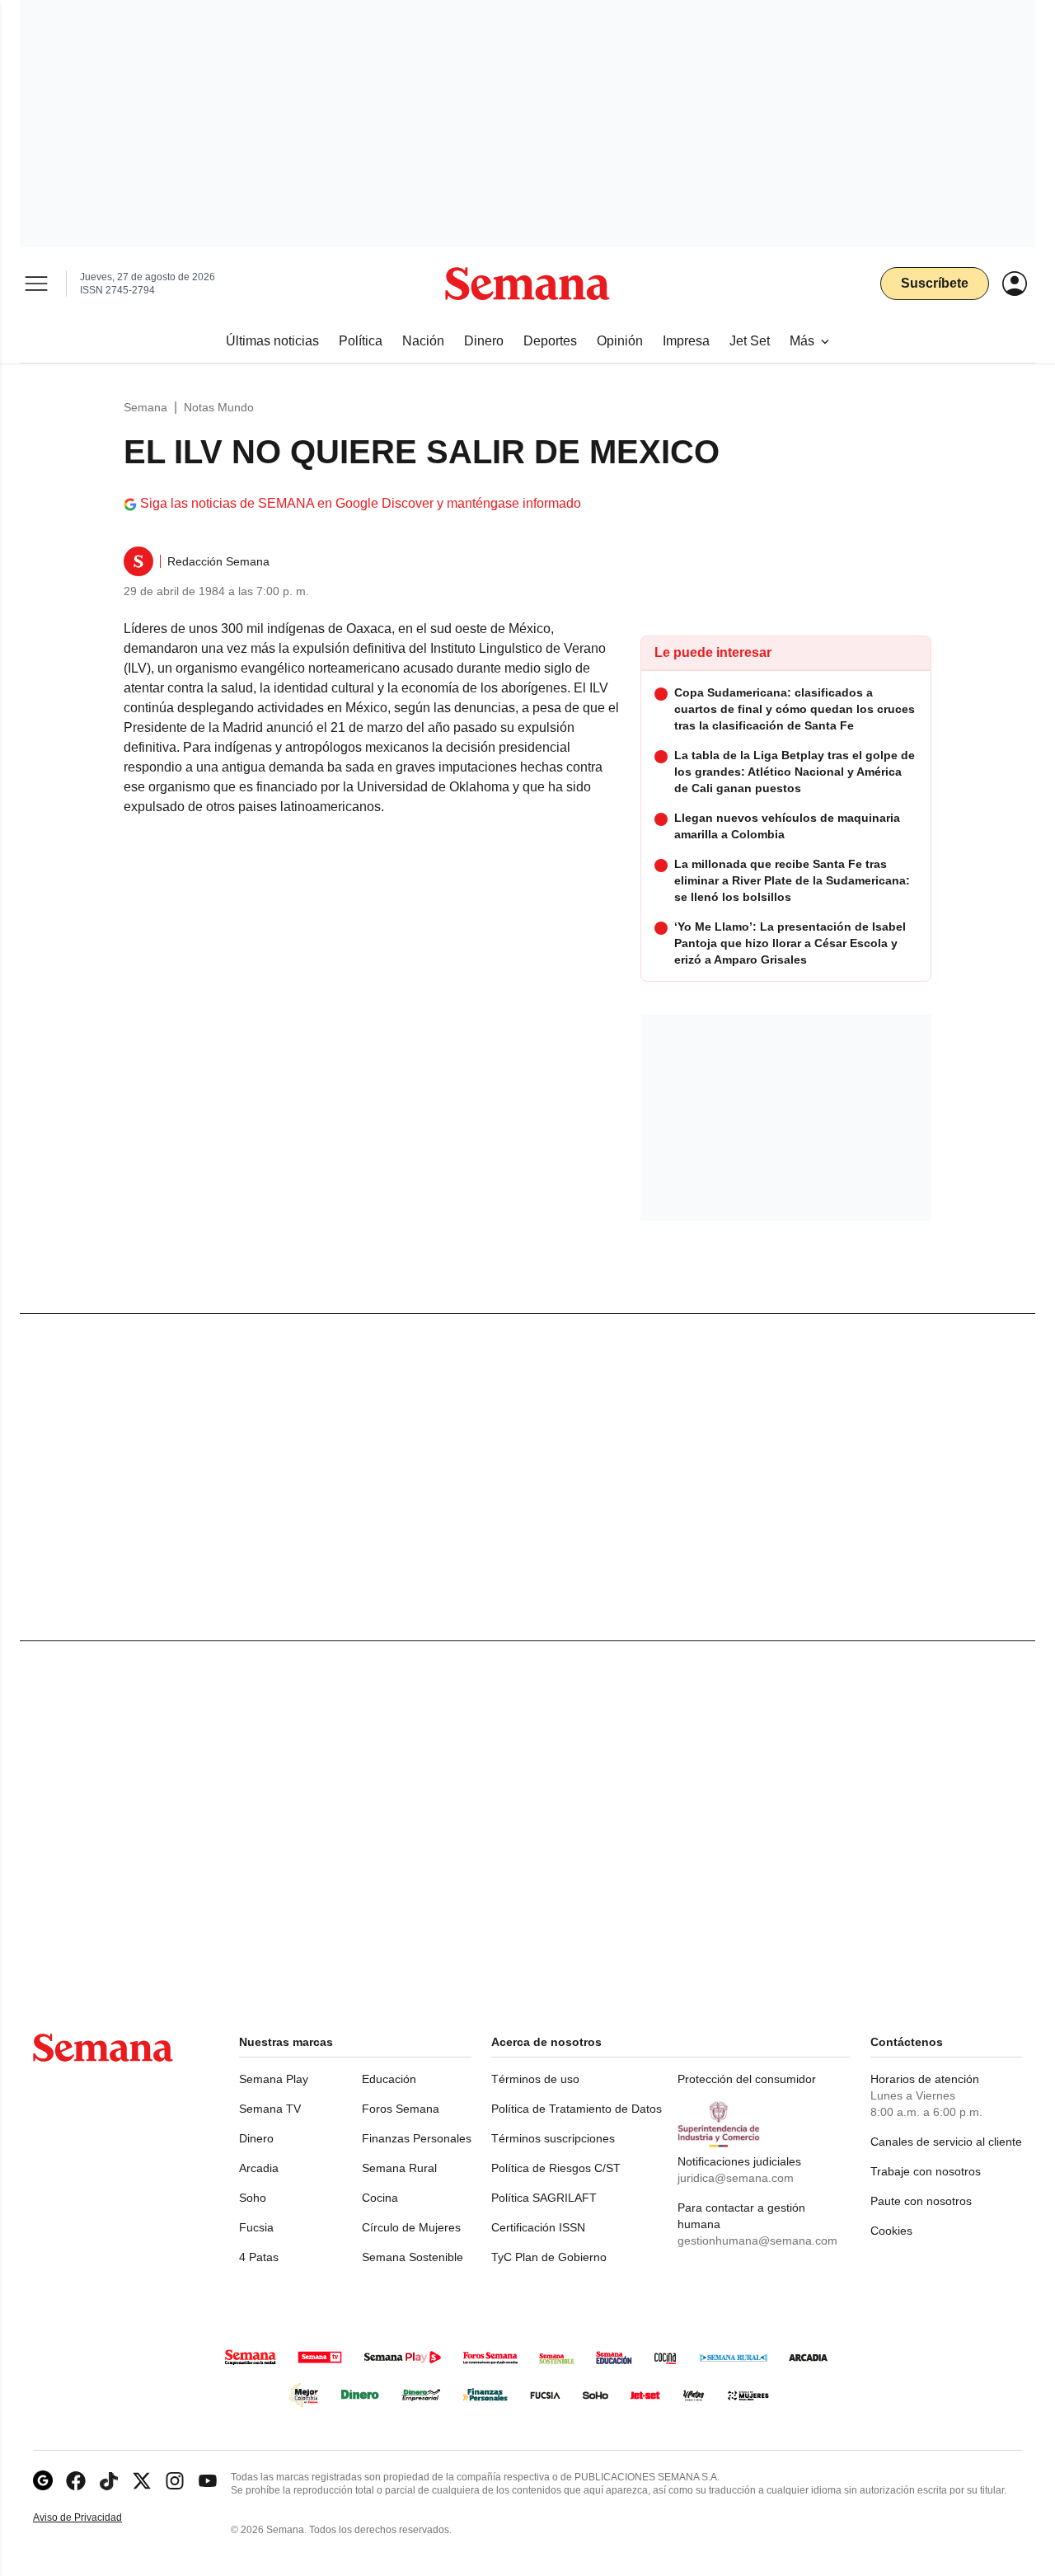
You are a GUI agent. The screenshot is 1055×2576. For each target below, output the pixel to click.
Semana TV (270, 2109)
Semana (145, 407)
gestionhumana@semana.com (757, 2241)
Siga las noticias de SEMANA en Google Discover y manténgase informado (361, 503)
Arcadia (259, 2168)
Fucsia (256, 2227)
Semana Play (274, 2079)
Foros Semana (401, 2109)
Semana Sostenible (413, 2257)
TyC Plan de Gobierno (549, 2257)
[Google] (43, 2481)
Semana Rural (399, 2168)
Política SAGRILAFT (544, 2198)
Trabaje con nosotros (926, 2171)
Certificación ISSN (538, 2227)
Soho (253, 2198)
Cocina (380, 2198)
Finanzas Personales (417, 2138)
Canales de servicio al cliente (946, 2142)
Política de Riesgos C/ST (556, 2168)
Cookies (891, 2231)
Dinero (256, 2138)
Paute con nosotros (921, 2201)
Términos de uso (535, 2079)
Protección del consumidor (747, 2079)
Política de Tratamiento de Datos (577, 2109)
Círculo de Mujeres (411, 2227)
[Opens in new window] (76, 2481)
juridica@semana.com (736, 2178)
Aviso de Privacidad (95, 2518)
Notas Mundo (219, 407)
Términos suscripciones (553, 2138)
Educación (389, 2079)
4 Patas (259, 2257)
